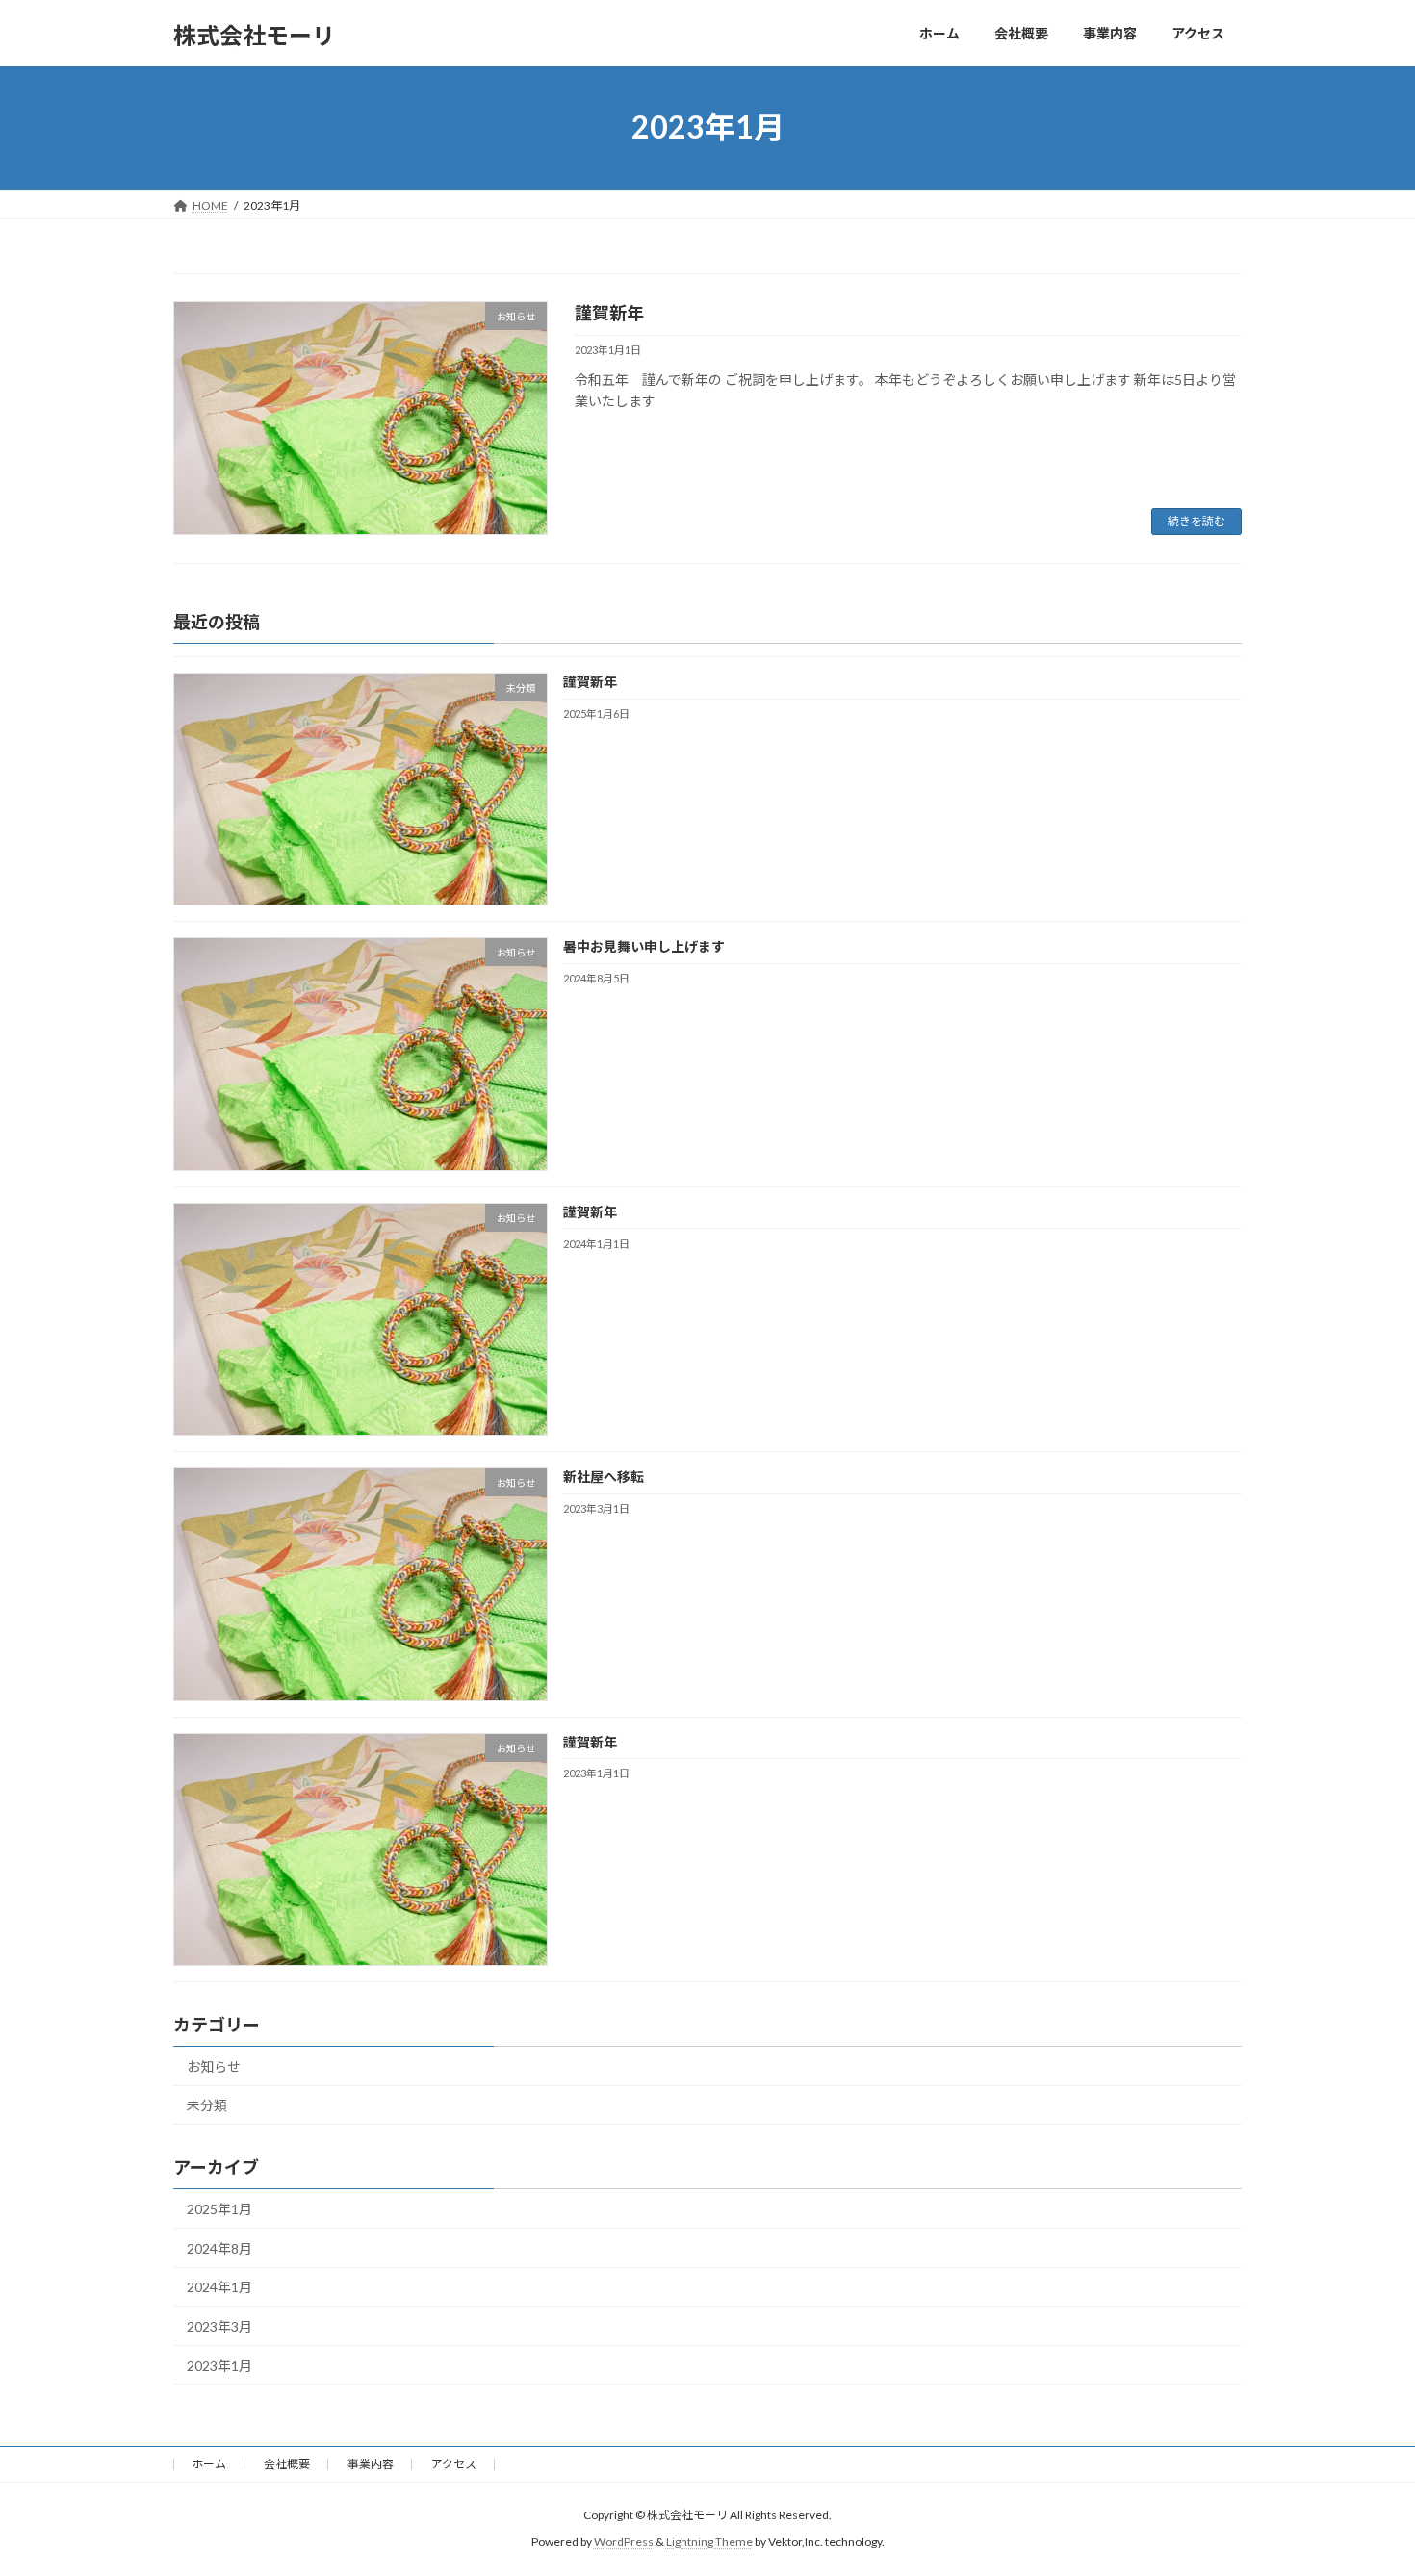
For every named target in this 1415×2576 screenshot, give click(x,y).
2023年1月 (219, 2365)
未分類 (207, 2105)
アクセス (454, 2464)
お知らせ (214, 2066)
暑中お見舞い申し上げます (644, 946)
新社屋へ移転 (604, 1477)
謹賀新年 (609, 313)
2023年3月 (219, 2326)
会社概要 (287, 2464)
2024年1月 (219, 2287)
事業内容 (371, 2464)
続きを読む (1196, 521)
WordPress (624, 2542)
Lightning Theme (709, 2542)
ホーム (209, 2464)
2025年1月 (219, 2209)
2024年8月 (219, 2247)
